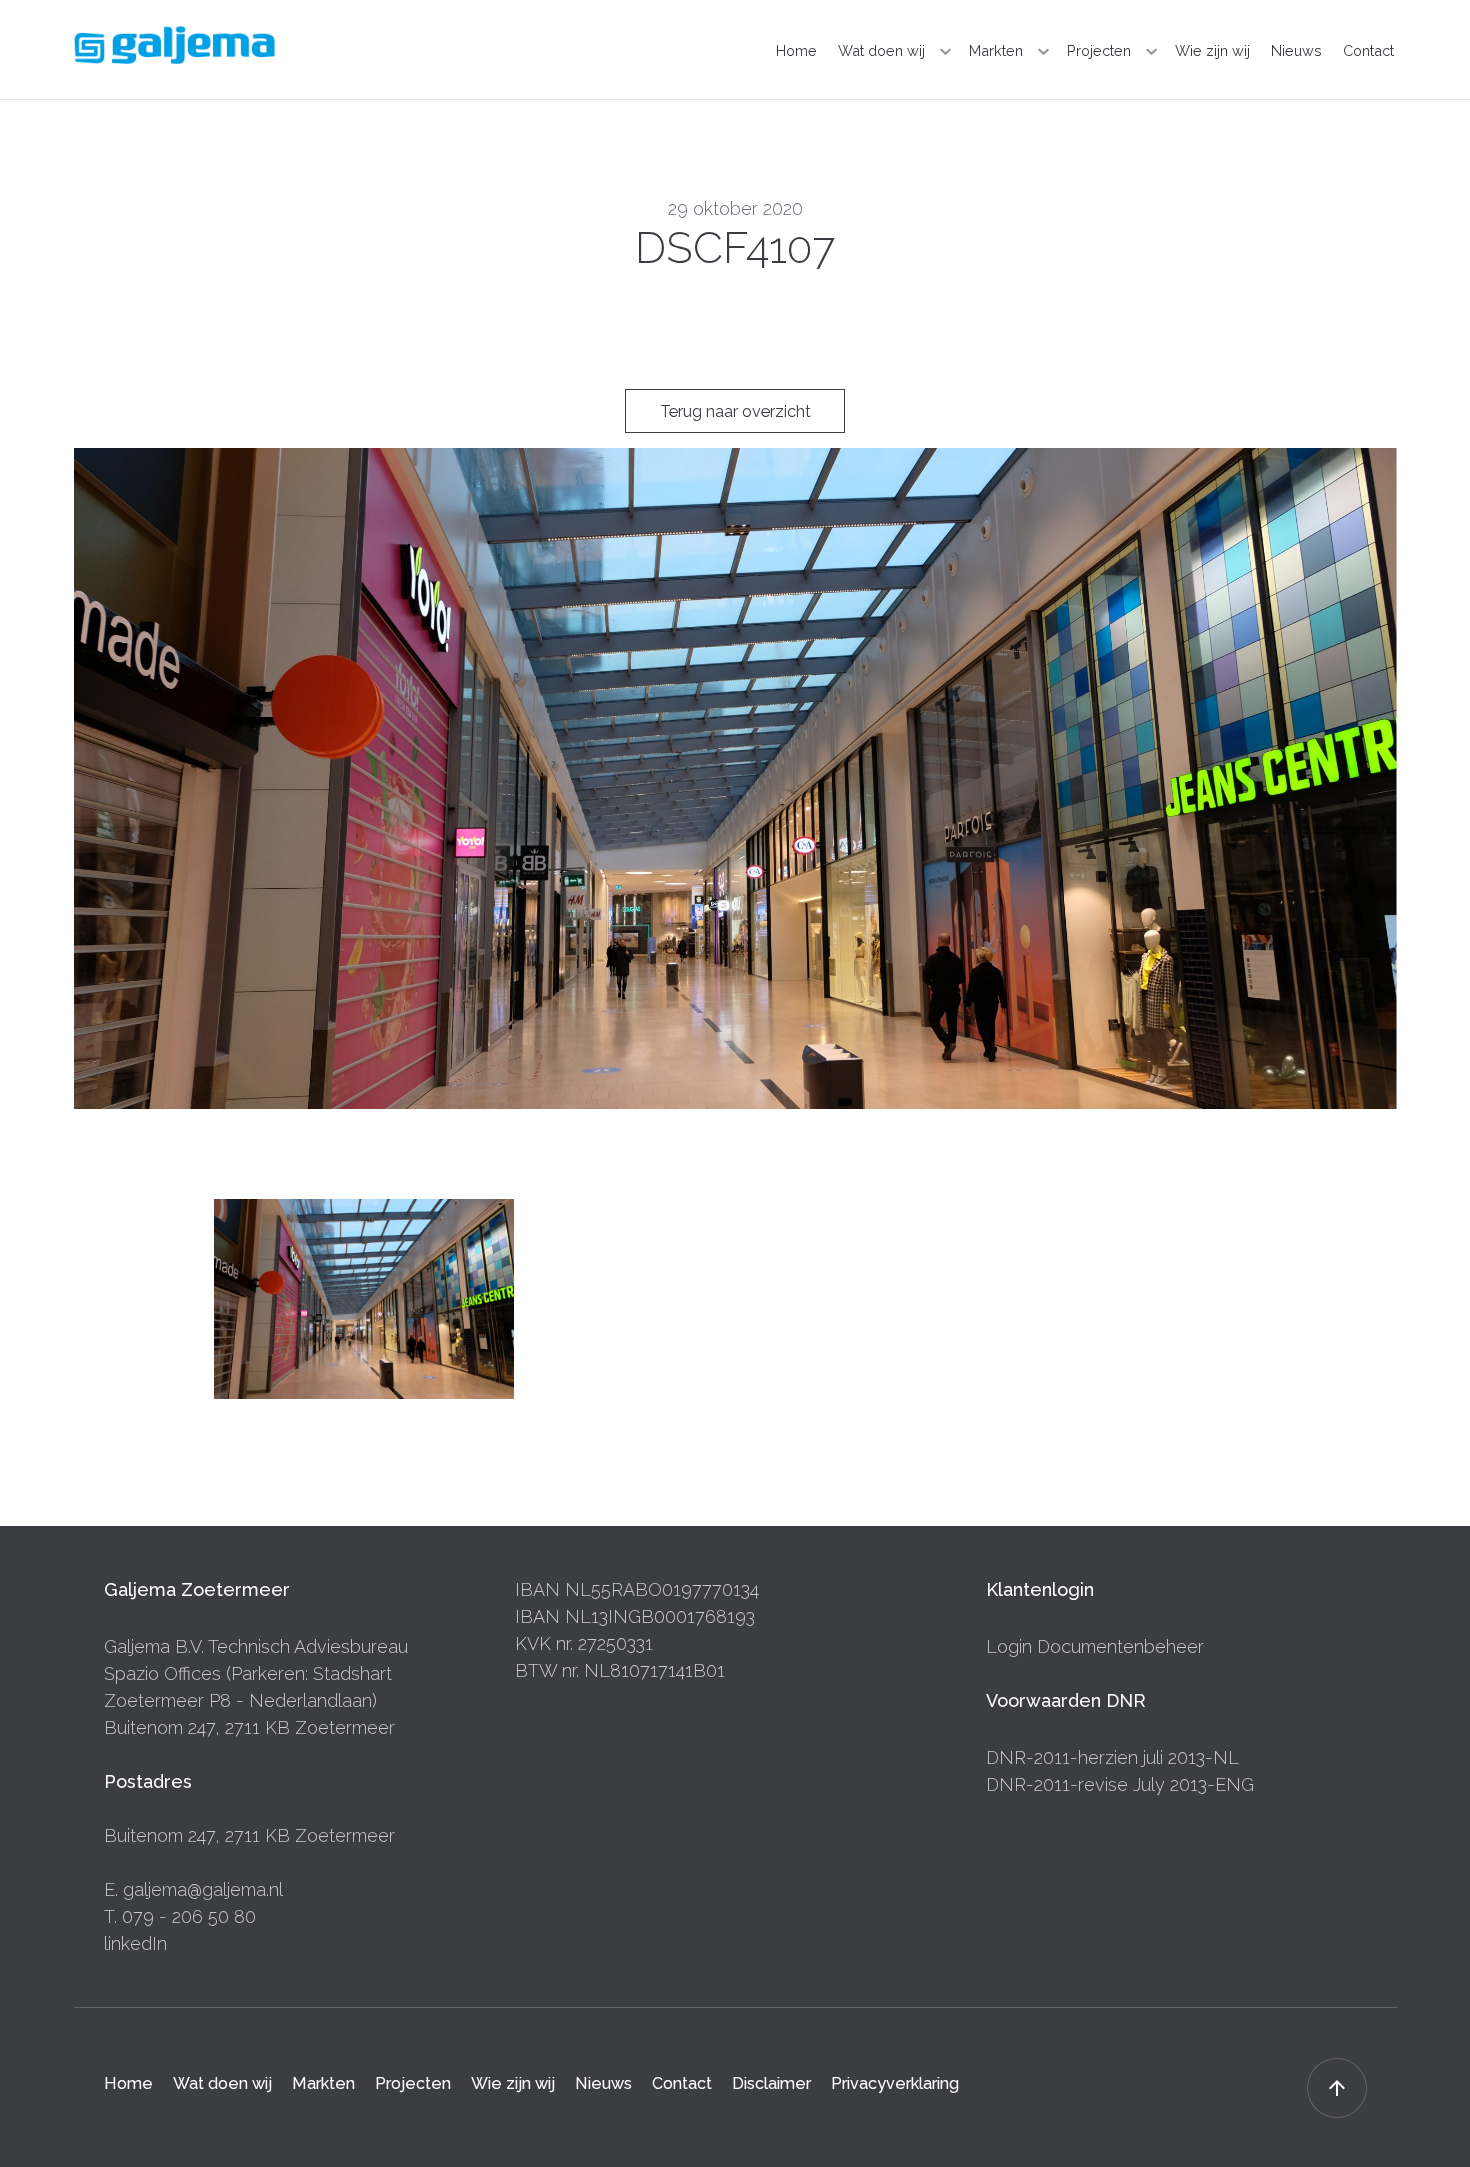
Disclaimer (771, 2082)
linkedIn (135, 1943)
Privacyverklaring (895, 2082)
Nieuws (1296, 50)
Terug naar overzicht (735, 411)
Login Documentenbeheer (1095, 1646)
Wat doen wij (881, 50)
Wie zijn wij (1212, 50)
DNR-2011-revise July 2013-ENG (1120, 1784)
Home (796, 50)
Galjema (174, 45)
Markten (996, 50)
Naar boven (1337, 2088)
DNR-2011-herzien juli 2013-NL (1112, 1757)
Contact (1368, 50)
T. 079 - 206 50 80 (180, 1916)
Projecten (1099, 50)
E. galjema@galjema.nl (193, 1889)
